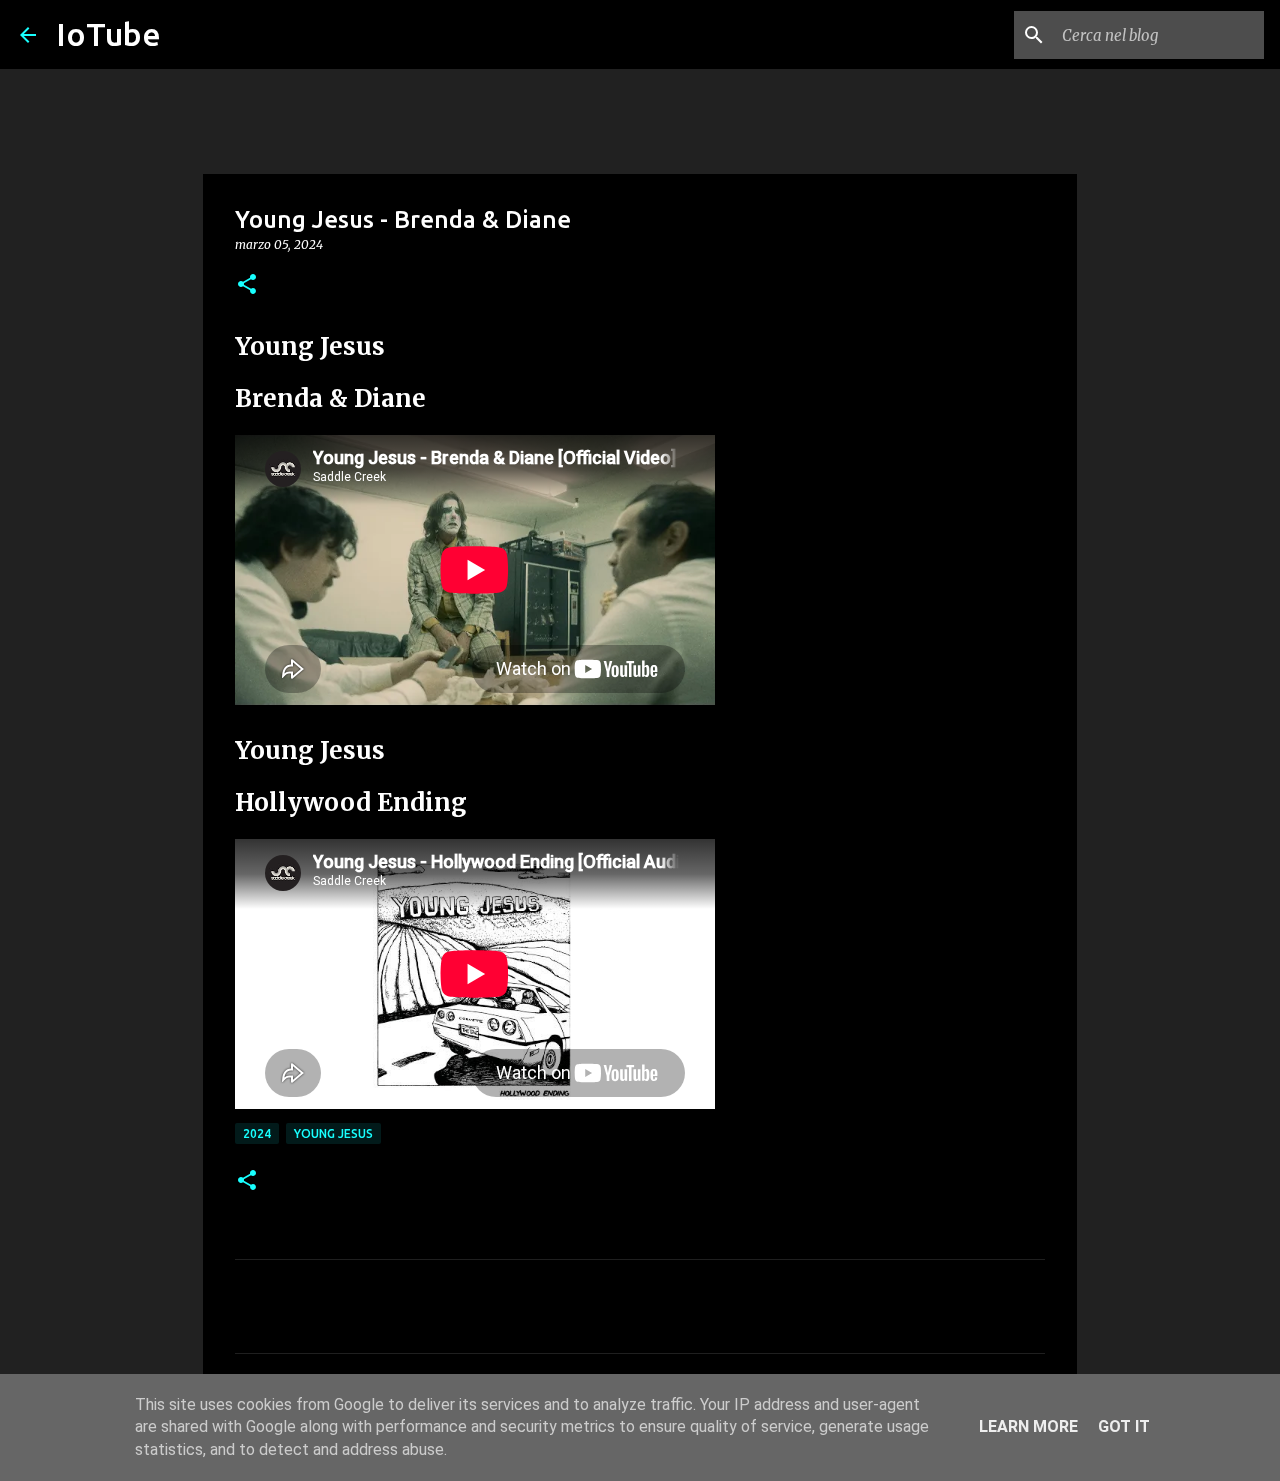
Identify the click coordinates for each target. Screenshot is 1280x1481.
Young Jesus (333, 1133)
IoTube (108, 34)
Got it (1124, 1426)
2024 (257, 1133)
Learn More (1028, 1426)
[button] (247, 285)
